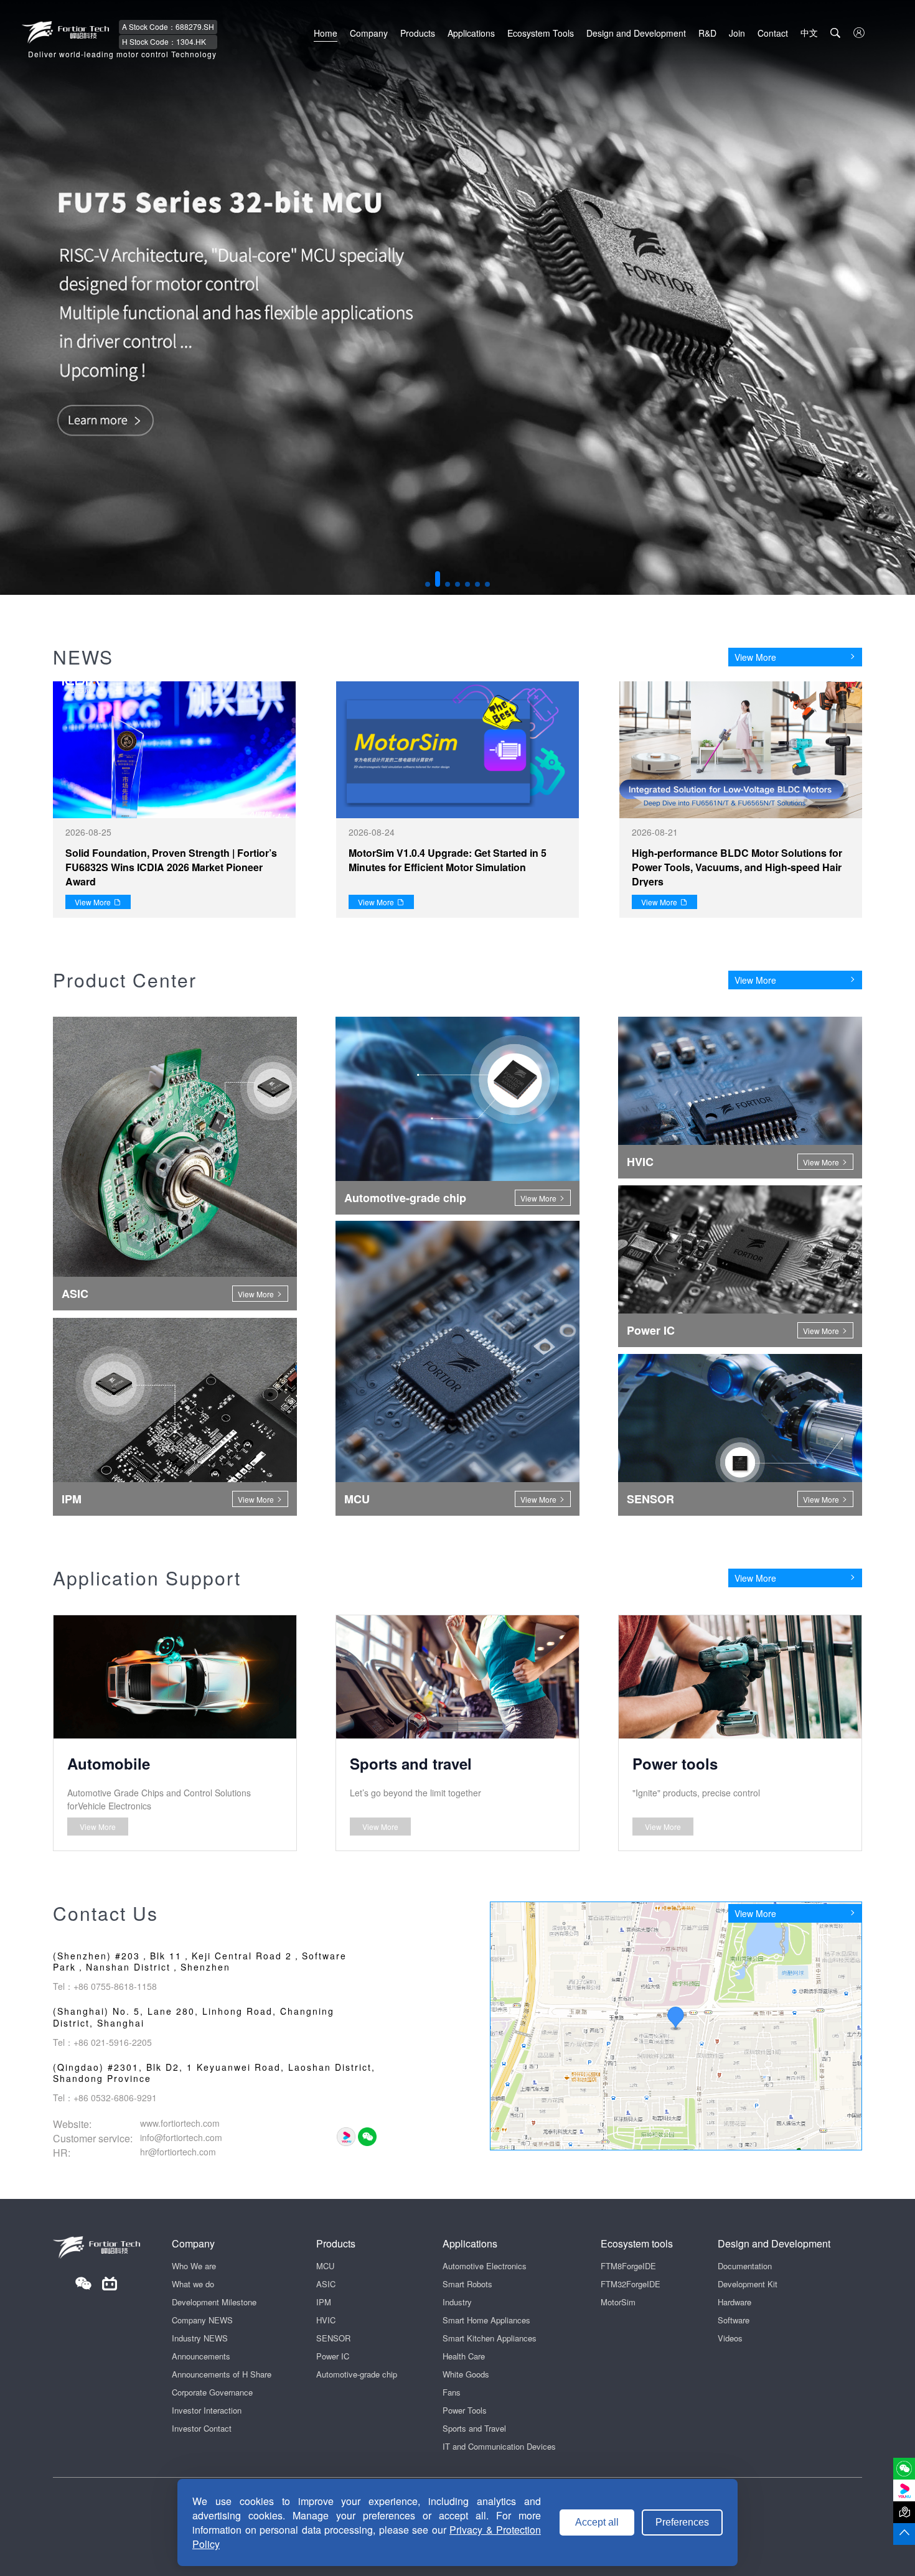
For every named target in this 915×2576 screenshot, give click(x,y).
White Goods (466, 2374)
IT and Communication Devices (499, 2446)
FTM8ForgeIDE (628, 2266)
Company (369, 33)
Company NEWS (202, 2320)
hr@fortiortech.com (178, 2152)
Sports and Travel (474, 2428)
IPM (324, 2302)
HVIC (326, 2320)
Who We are (194, 2266)
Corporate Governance (212, 2392)
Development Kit (748, 2284)
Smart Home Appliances (486, 2320)
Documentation (745, 2266)
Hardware (734, 2302)
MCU (325, 2266)
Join (737, 33)
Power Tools (465, 2410)
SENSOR (333, 2338)
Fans (452, 2392)
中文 (809, 32)
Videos (730, 2338)
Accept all (597, 2522)
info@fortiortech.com (181, 2137)
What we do (193, 2284)
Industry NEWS (200, 2338)
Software (734, 2320)
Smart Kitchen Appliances (490, 2338)
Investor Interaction (207, 2410)
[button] (428, 584)
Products (418, 33)
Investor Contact (202, 2428)
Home (326, 33)
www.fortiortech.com (180, 2123)
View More (755, 657)
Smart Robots (467, 2284)
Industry (457, 2302)
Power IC (333, 2356)
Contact (773, 33)
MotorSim (618, 2302)
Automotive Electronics (485, 2266)
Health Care (464, 2356)
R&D (707, 33)
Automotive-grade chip (357, 2374)
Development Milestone (214, 2302)
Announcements (201, 2356)
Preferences (682, 2522)
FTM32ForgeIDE (631, 2284)
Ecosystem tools (637, 2243)
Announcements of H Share (222, 2374)
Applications (471, 33)
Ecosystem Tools (541, 33)
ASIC (326, 2284)
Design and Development (636, 33)
